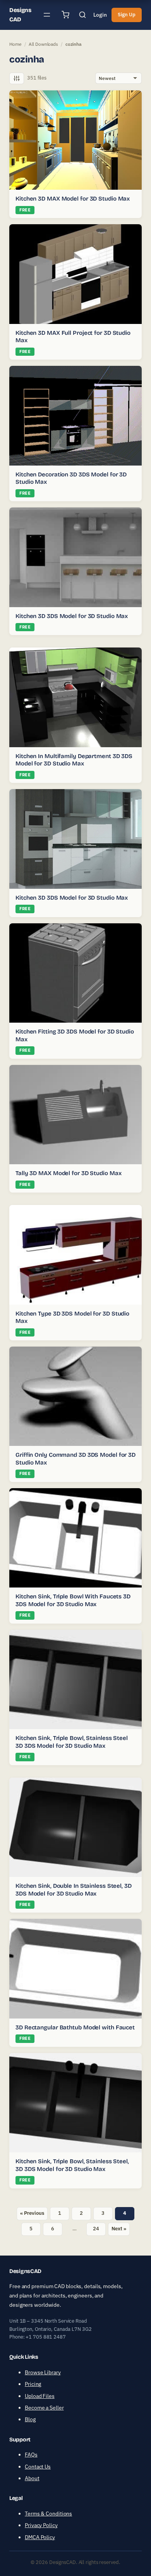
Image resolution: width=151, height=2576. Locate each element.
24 (96, 2229)
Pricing (33, 2384)
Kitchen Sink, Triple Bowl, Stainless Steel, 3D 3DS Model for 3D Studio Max (72, 2165)
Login (100, 15)
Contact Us (38, 2467)
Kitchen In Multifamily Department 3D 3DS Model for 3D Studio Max (74, 760)
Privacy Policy (41, 2525)
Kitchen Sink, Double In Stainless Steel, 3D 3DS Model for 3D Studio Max (74, 1890)
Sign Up (127, 15)
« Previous (32, 2213)
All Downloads (43, 44)
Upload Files (40, 2396)
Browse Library (43, 2372)
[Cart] (65, 15)
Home (15, 44)
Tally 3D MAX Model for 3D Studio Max (68, 1173)
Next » (119, 2229)
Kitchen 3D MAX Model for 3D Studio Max (73, 199)
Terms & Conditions (48, 2514)
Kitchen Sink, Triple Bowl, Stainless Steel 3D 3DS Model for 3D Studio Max (72, 1742)
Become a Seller (44, 2408)
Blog (30, 2419)
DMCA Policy (40, 2537)
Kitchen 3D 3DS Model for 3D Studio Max (72, 616)
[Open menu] (47, 15)
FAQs (31, 2455)
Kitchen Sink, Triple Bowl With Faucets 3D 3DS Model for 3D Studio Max (73, 1600)
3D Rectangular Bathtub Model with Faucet (75, 2027)
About (32, 2478)
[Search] (82, 15)
